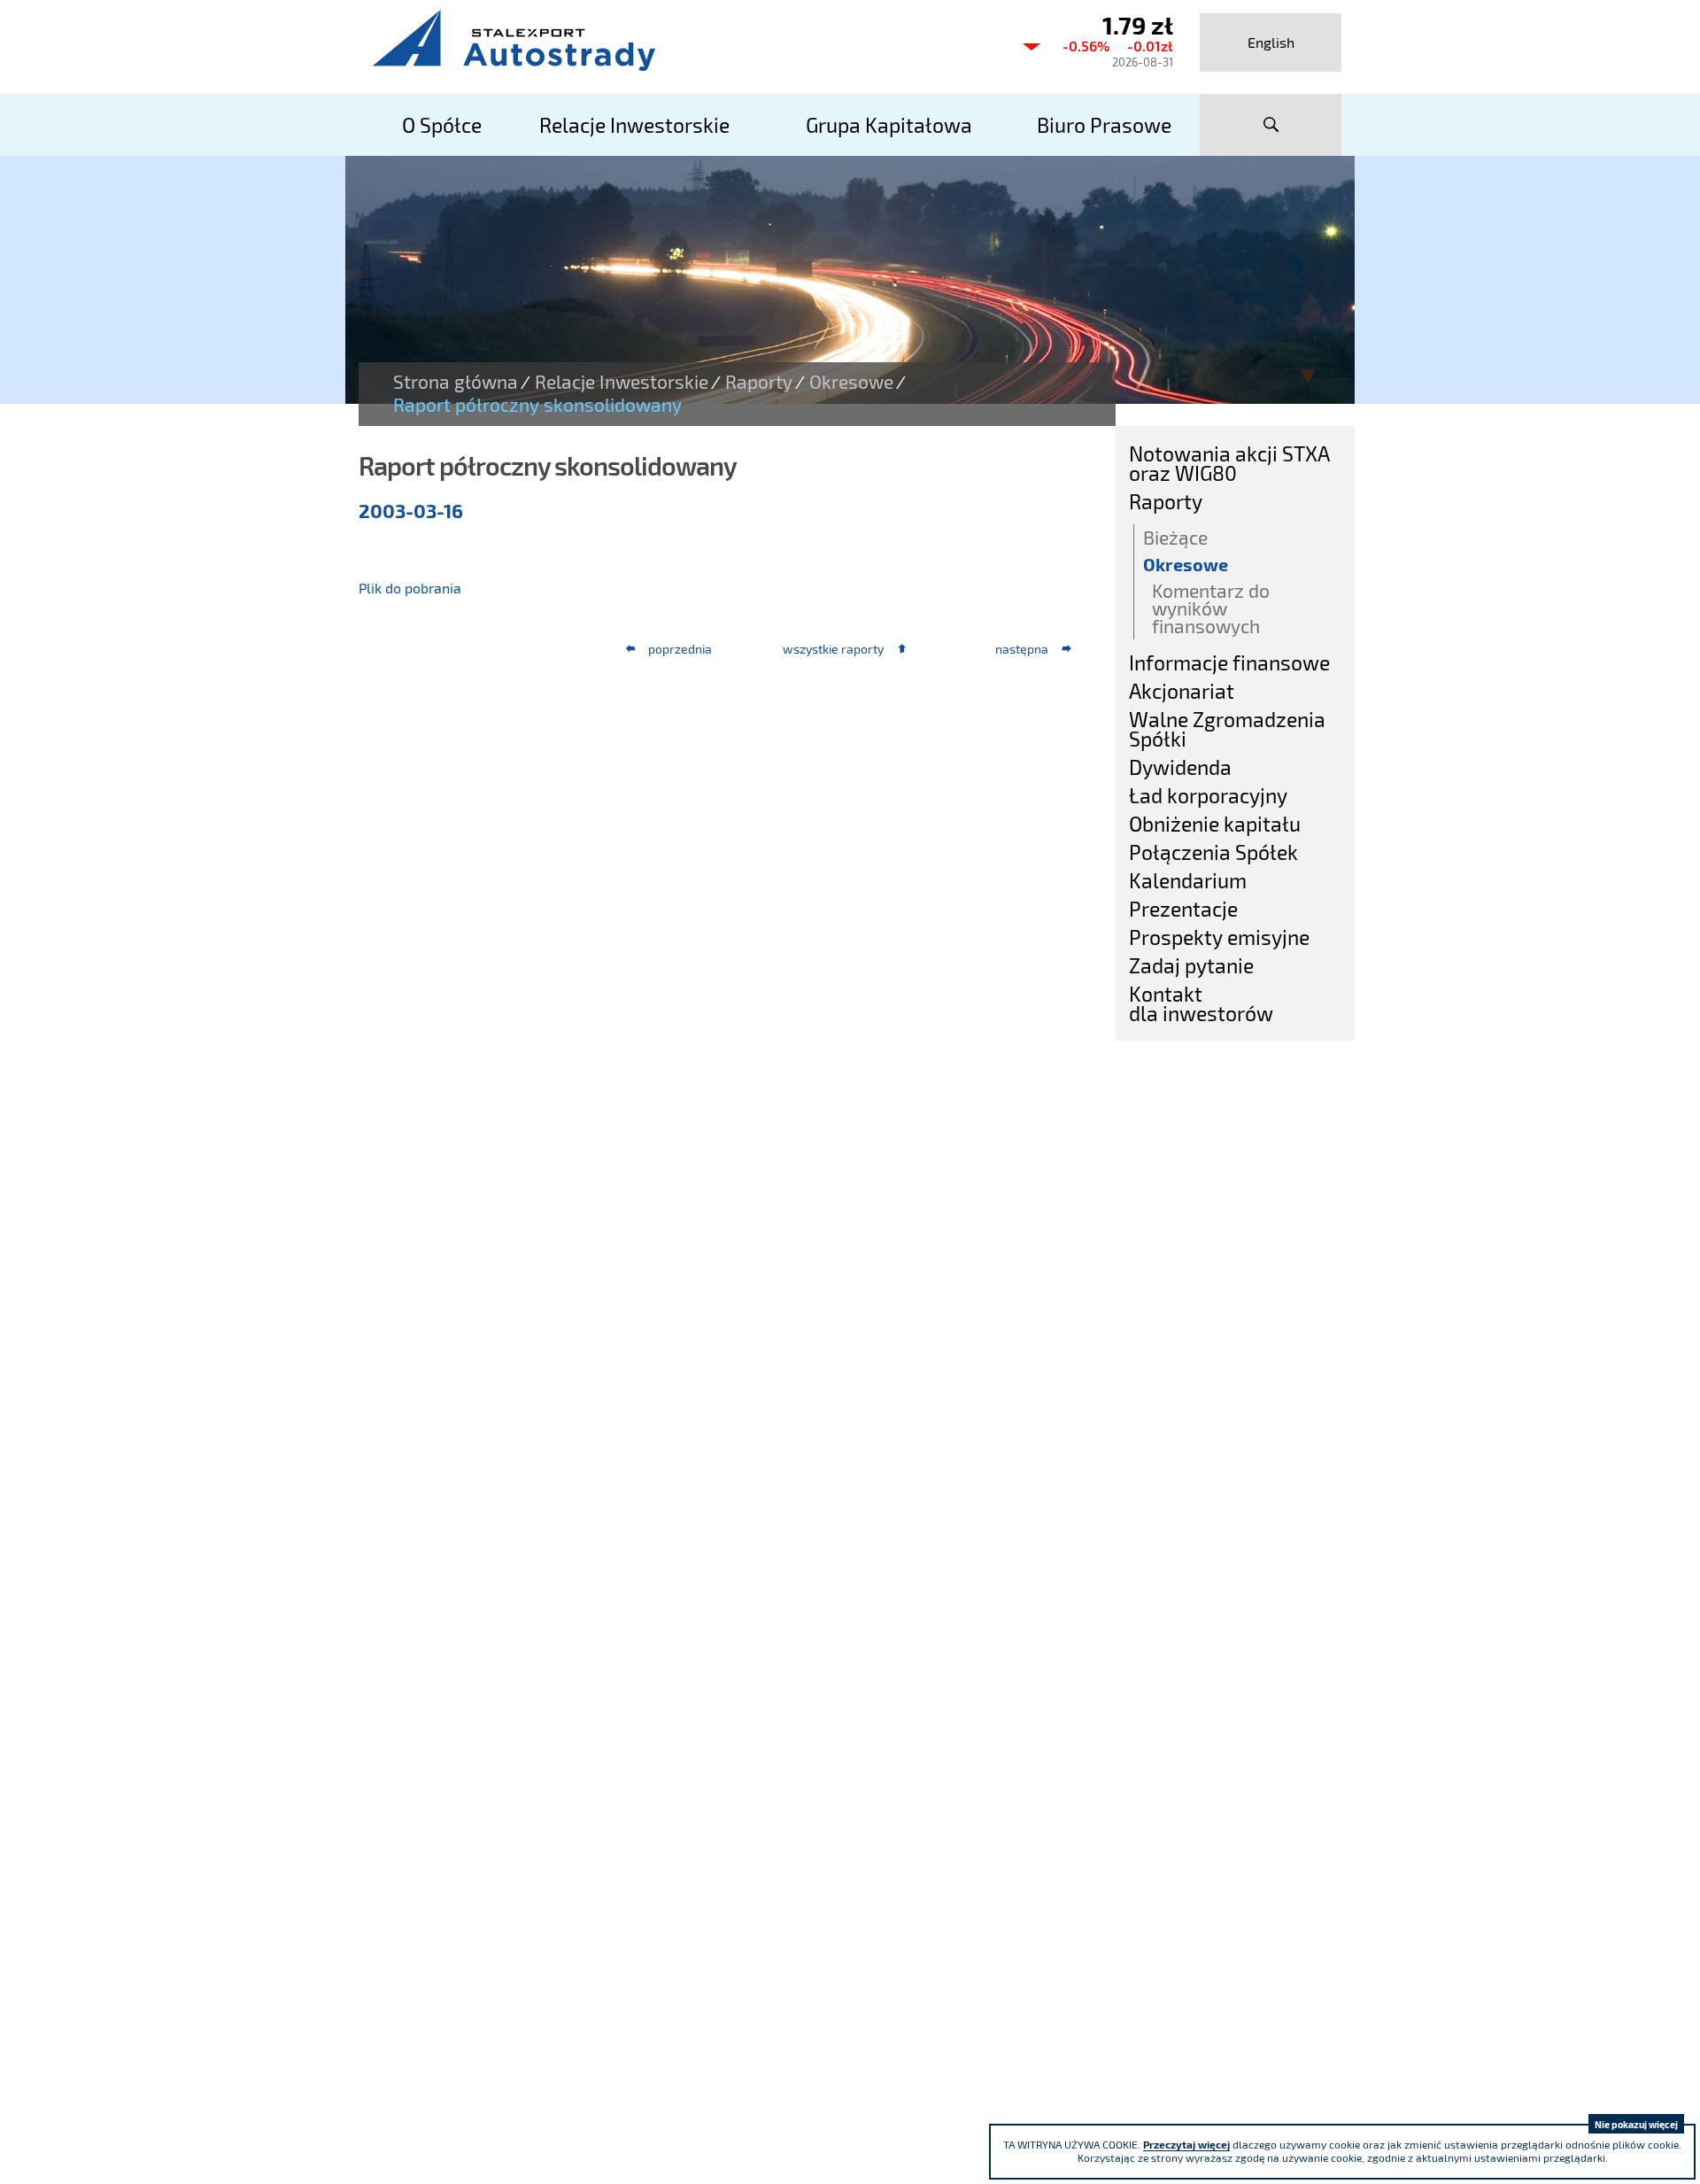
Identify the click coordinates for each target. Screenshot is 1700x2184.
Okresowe (851, 382)
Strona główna (456, 382)
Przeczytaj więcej (1186, 2144)
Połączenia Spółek (1213, 852)
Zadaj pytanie (1191, 965)
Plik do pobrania (410, 588)
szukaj (1271, 125)
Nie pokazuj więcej (1636, 2124)
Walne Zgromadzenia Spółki (1227, 729)
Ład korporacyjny (1208, 795)
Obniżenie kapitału (1215, 824)
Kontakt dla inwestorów (1201, 1003)
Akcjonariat (1182, 691)
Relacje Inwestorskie (622, 382)
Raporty (759, 382)
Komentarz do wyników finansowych (1211, 608)
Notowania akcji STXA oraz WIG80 (1229, 463)
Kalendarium (1188, 880)
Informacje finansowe (1229, 662)
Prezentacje (1183, 909)
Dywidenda (1180, 767)
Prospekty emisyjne (1219, 937)
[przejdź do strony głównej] (682, 40)
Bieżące (1175, 537)
